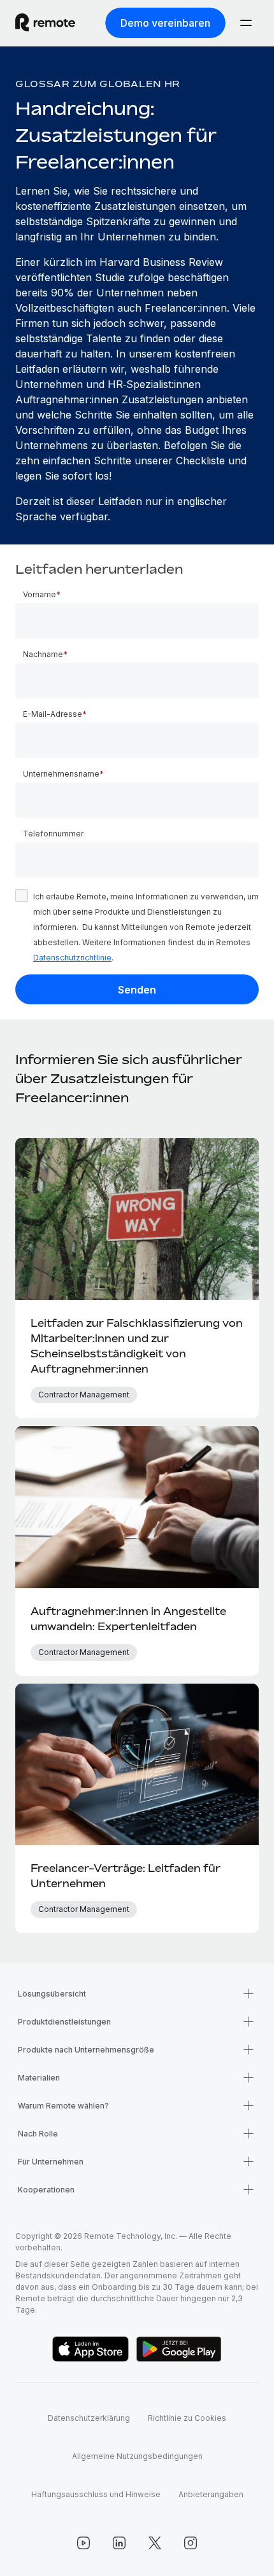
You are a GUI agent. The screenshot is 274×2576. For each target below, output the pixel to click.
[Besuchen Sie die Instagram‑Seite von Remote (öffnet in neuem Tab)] (191, 2543)
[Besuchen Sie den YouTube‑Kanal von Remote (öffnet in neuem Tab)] (83, 2543)
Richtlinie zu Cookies (187, 2418)
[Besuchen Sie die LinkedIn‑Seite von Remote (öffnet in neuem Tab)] (119, 2543)
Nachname (43, 654)
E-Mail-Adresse (53, 714)
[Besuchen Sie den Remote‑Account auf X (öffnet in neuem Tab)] (155, 2543)
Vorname (40, 594)
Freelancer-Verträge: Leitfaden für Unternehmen (126, 1876)
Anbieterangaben (211, 2494)
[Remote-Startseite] (45, 23)
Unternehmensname (61, 774)
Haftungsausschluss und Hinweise (96, 2494)
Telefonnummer (53, 834)
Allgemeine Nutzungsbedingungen (137, 2456)
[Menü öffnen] (246, 23)
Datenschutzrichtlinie (72, 958)
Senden (137, 990)
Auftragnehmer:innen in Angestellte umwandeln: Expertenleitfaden (128, 1619)
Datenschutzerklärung (89, 2418)
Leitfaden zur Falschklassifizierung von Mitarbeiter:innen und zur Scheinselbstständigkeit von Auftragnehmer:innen (137, 1346)
